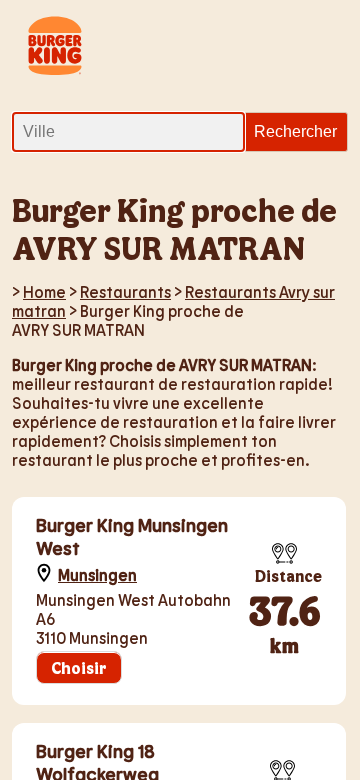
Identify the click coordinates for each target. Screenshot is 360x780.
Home (44, 291)
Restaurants (125, 291)
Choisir (79, 667)
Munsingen (97, 574)
